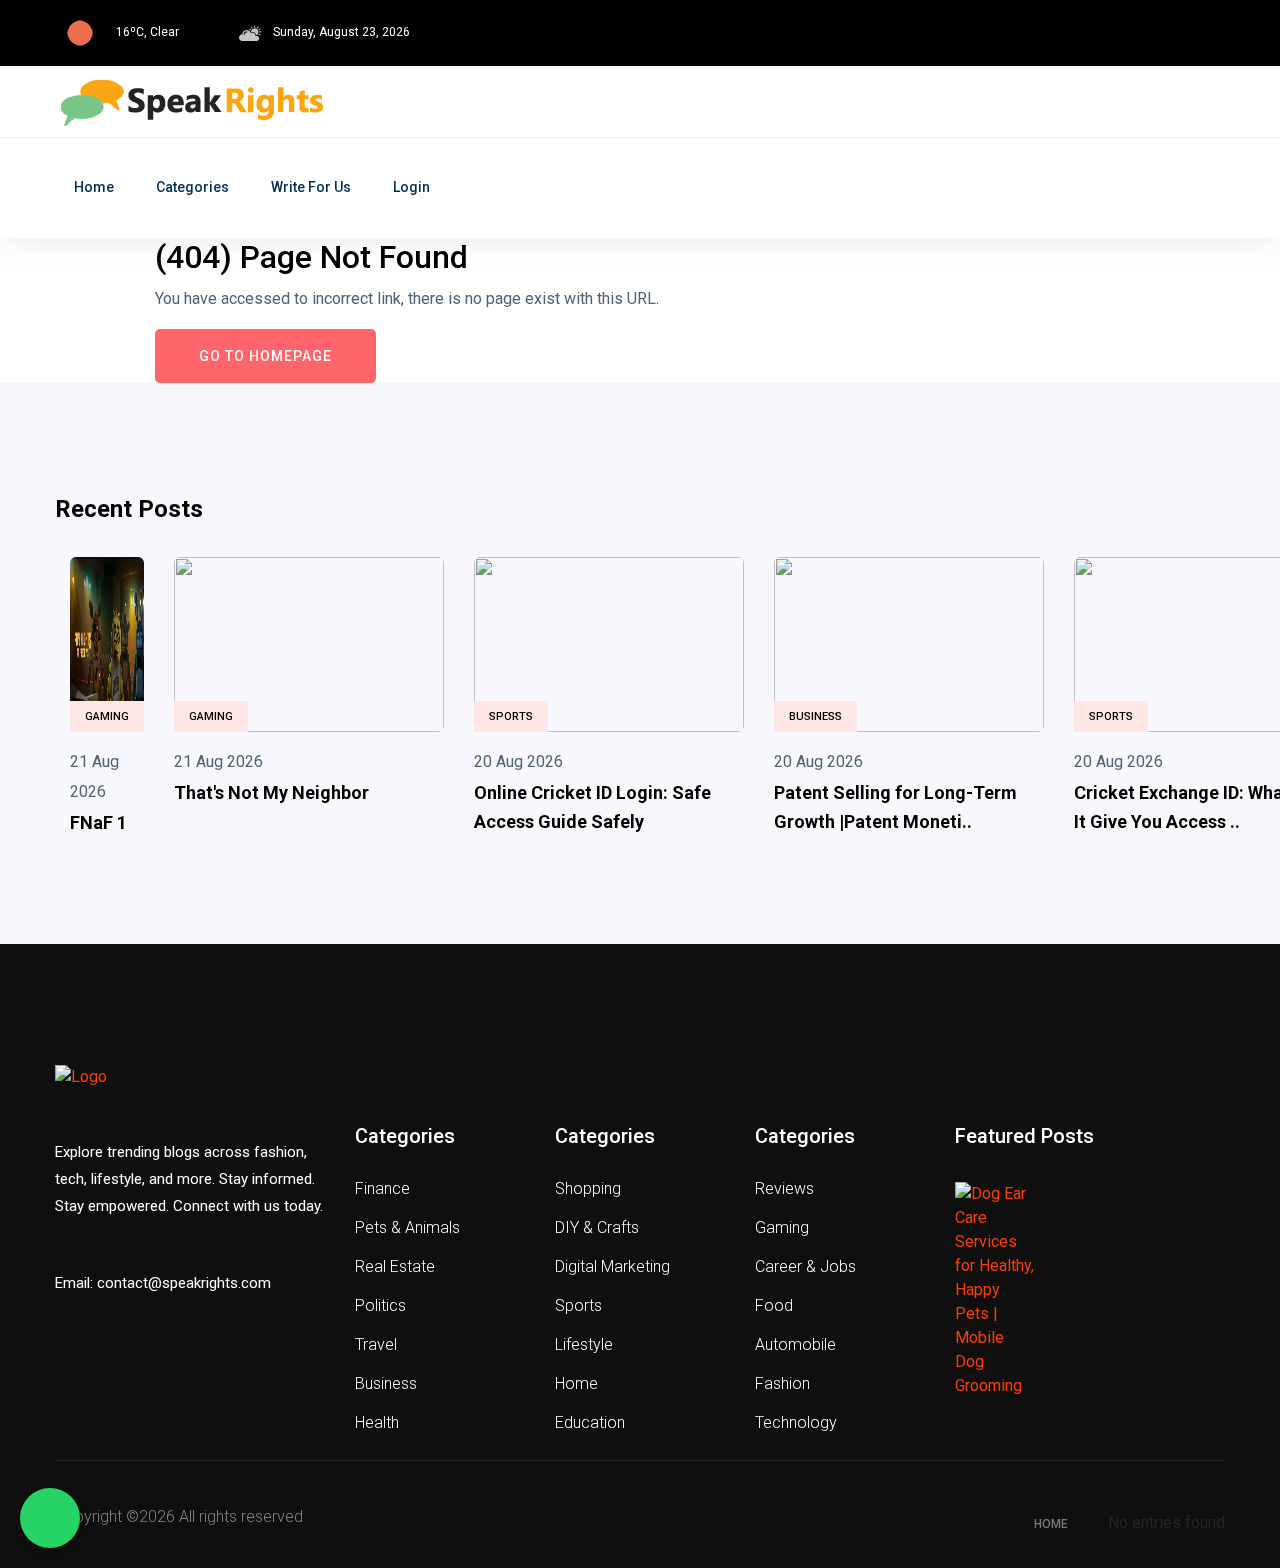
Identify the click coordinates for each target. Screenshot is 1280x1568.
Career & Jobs (805, 1266)
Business (815, 716)
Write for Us (311, 187)
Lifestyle (584, 1344)
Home (94, 187)
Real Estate (395, 1266)
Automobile (795, 1344)
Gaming (107, 716)
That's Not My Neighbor (271, 792)
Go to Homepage (265, 356)
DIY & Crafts (597, 1227)
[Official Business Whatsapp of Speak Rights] (50, 1518)
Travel (376, 1344)
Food (774, 1305)
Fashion (782, 1383)
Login (411, 187)
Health (377, 1422)
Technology (796, 1422)
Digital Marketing (612, 1266)
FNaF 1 (98, 822)
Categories (192, 187)
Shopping (588, 1188)
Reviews (784, 1188)
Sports (511, 716)
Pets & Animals (407, 1227)
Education (590, 1422)
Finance (382, 1188)
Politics (380, 1305)
